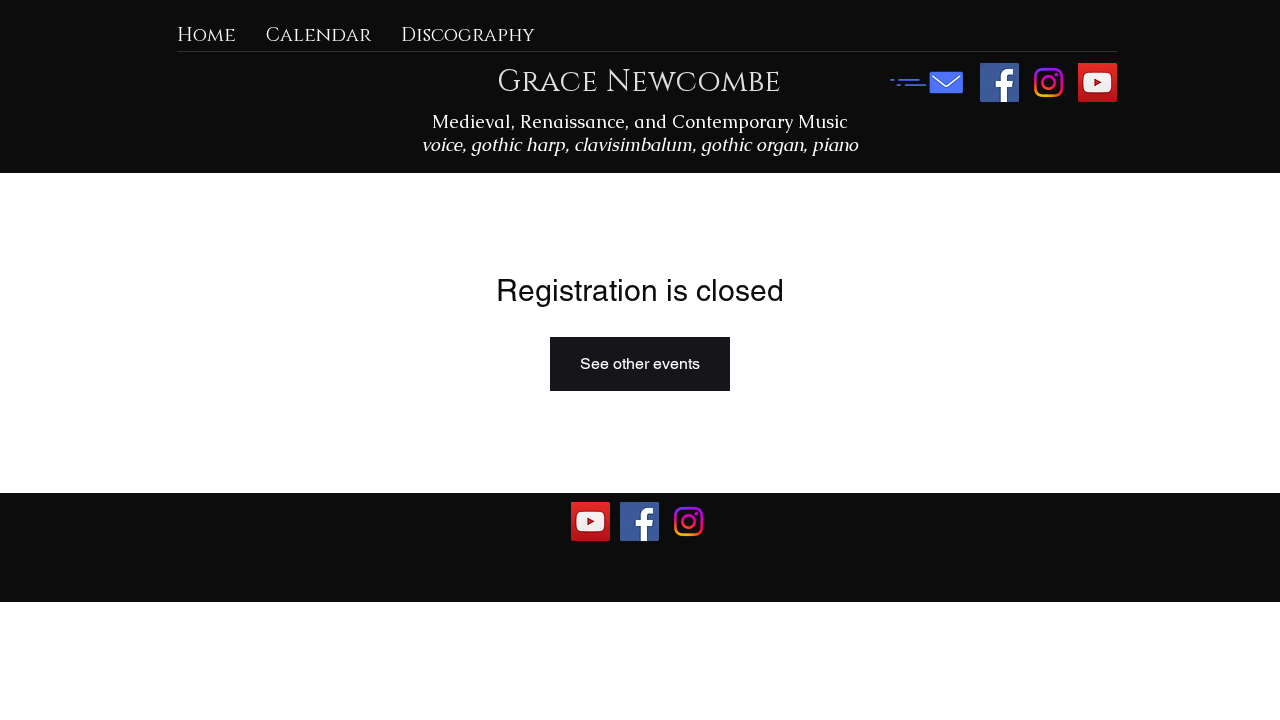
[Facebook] (999, 82)
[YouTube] (1097, 82)
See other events (640, 363)
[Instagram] (1048, 82)
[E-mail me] (927, 82)
